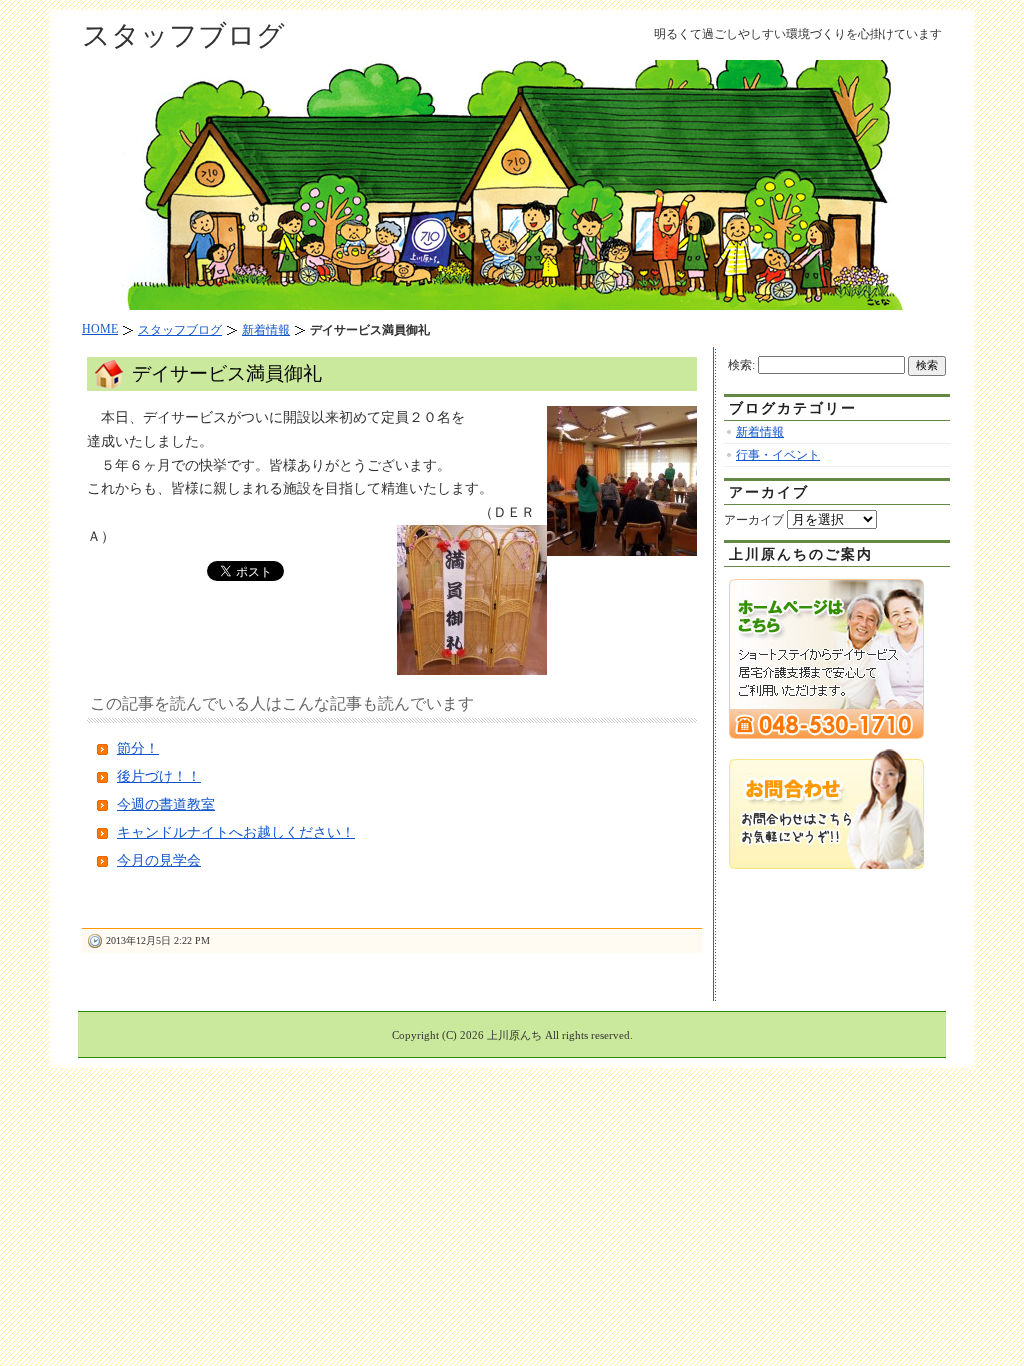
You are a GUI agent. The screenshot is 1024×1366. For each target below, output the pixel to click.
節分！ (138, 748)
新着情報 (760, 432)
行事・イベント (778, 455)
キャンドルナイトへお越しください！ (236, 832)
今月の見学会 (159, 860)
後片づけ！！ (159, 776)
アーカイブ (754, 520)
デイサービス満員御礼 (227, 373)
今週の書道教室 (166, 804)
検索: (741, 365)
